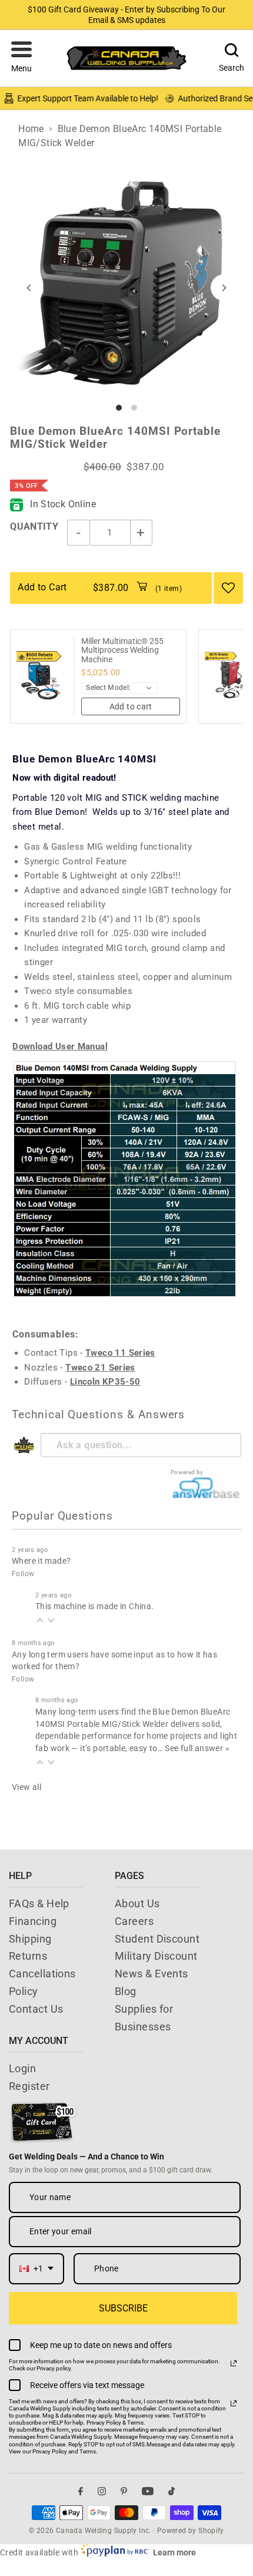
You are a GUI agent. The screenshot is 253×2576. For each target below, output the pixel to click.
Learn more (174, 2552)
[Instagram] (102, 2491)
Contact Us (36, 2009)
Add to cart (131, 706)
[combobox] (36, 2269)
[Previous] (29, 288)
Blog (126, 1991)
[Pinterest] (124, 2491)
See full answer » (197, 1748)
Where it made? (41, 1561)
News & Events (152, 1974)
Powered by (187, 1472)
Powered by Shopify (191, 2531)
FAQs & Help (39, 1903)
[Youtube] (148, 2491)
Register (29, 2086)
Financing (33, 1921)
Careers (134, 1921)
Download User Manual (60, 1046)
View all (26, 1787)
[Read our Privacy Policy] (234, 2363)
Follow (23, 1574)
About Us (137, 1903)
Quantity (34, 526)
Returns (28, 1956)
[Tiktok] (172, 2491)
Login (22, 2068)
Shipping (30, 1939)
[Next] (224, 288)
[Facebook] (81, 2491)
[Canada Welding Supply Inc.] (126, 58)
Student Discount (157, 1939)
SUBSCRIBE (123, 2308)
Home (31, 129)
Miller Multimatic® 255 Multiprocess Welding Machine (122, 650)
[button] (21, 58)
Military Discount (156, 1956)
